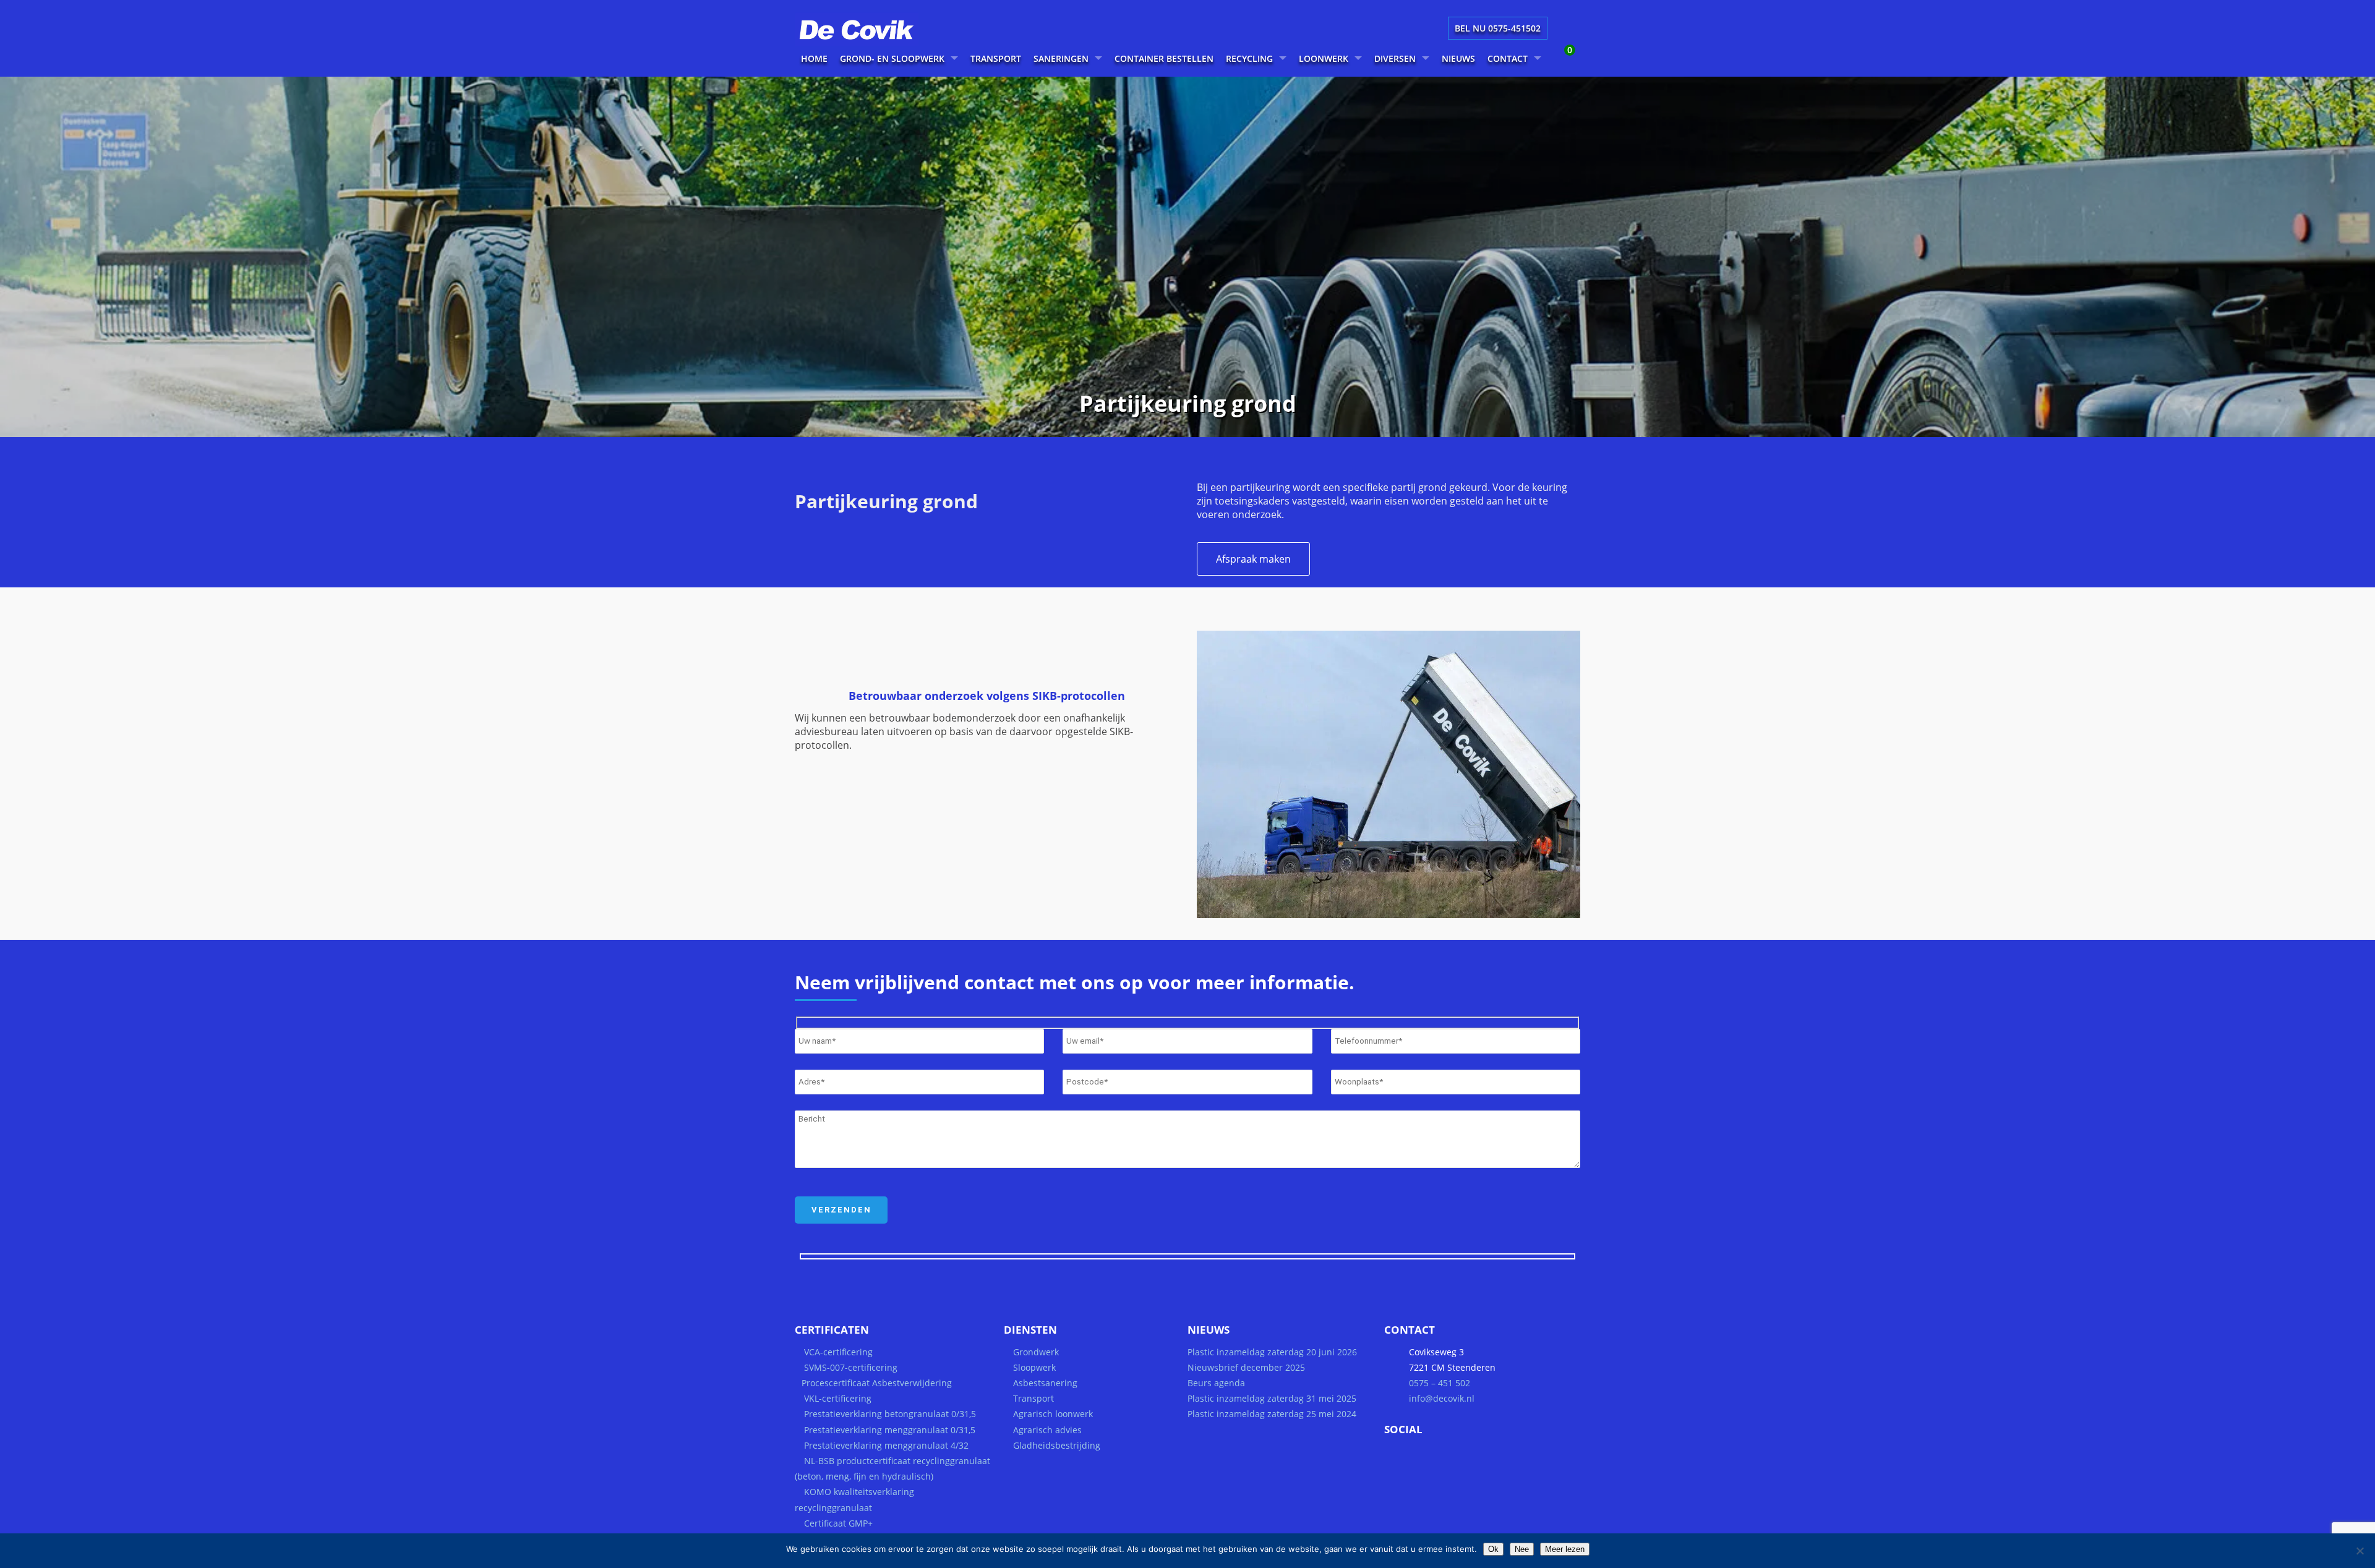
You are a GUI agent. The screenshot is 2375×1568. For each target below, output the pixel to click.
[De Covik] (872, 42)
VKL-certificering (838, 1398)
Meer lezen (1565, 1549)
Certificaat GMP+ (838, 1523)
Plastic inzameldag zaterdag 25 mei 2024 (1272, 1414)
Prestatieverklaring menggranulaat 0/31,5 (890, 1430)
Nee (1522, 1549)
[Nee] (2360, 1551)
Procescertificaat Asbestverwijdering (877, 1383)
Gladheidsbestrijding (1057, 1445)
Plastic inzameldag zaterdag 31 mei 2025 (1272, 1398)
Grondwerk (1036, 1352)
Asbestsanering (1045, 1383)
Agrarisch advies (1047, 1430)
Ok (1493, 1549)
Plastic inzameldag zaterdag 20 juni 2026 (1272, 1352)
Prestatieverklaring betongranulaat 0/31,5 (890, 1414)
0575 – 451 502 (1440, 1383)
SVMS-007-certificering (851, 1367)
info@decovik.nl (1442, 1398)
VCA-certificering (838, 1352)
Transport (1033, 1398)
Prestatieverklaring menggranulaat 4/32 (885, 1445)
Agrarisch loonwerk (1053, 1414)
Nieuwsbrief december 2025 (1246, 1367)
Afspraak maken (1253, 559)
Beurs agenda (1216, 1383)
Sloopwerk (1034, 1367)
